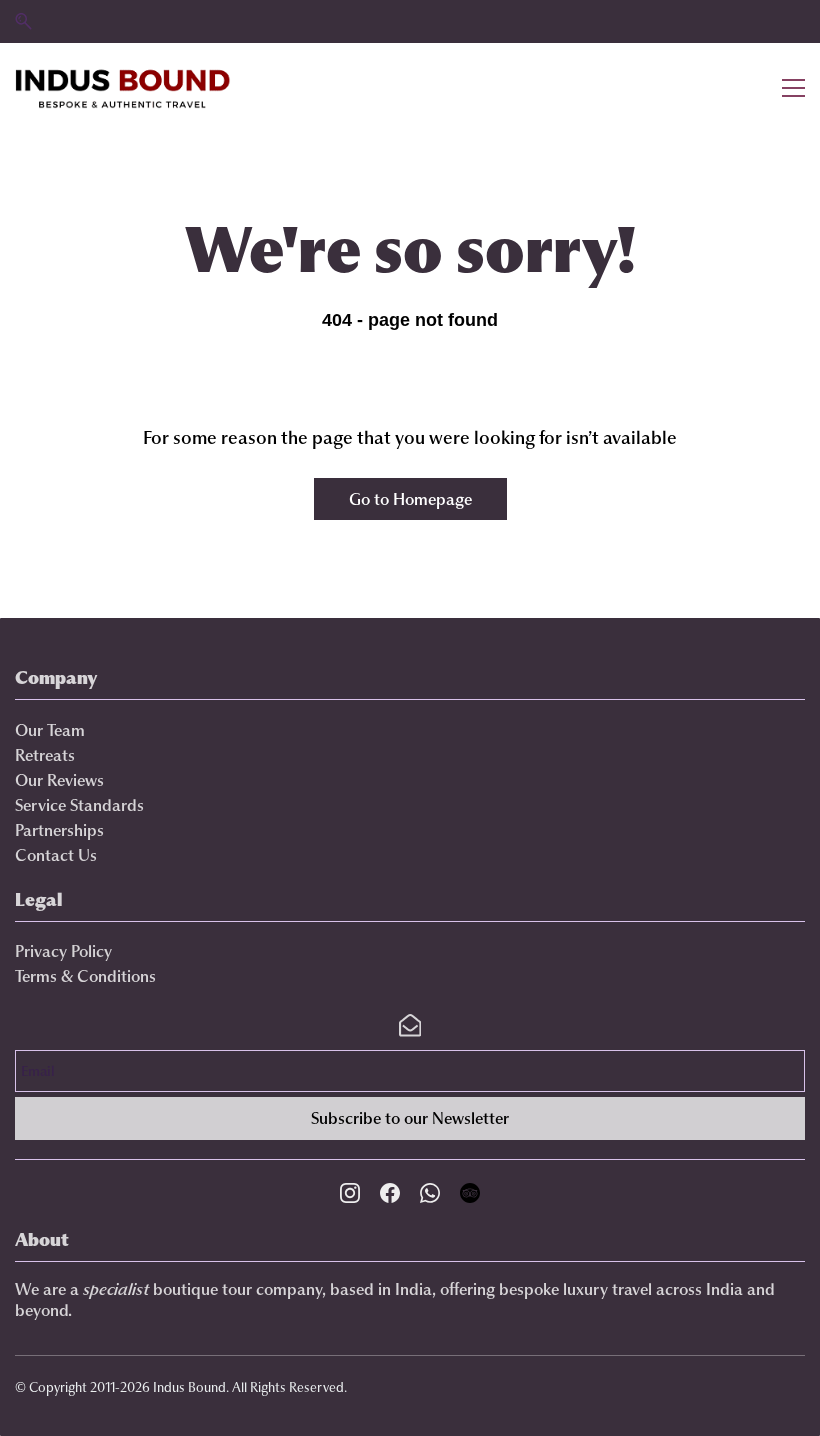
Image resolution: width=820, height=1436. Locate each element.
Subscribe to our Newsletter (410, 1118)
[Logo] (123, 88)
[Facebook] (390, 1193)
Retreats (45, 755)
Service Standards (79, 805)
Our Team (50, 730)
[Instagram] (350, 1193)
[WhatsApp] (430, 1193)
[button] (23, 21)
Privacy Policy (63, 951)
